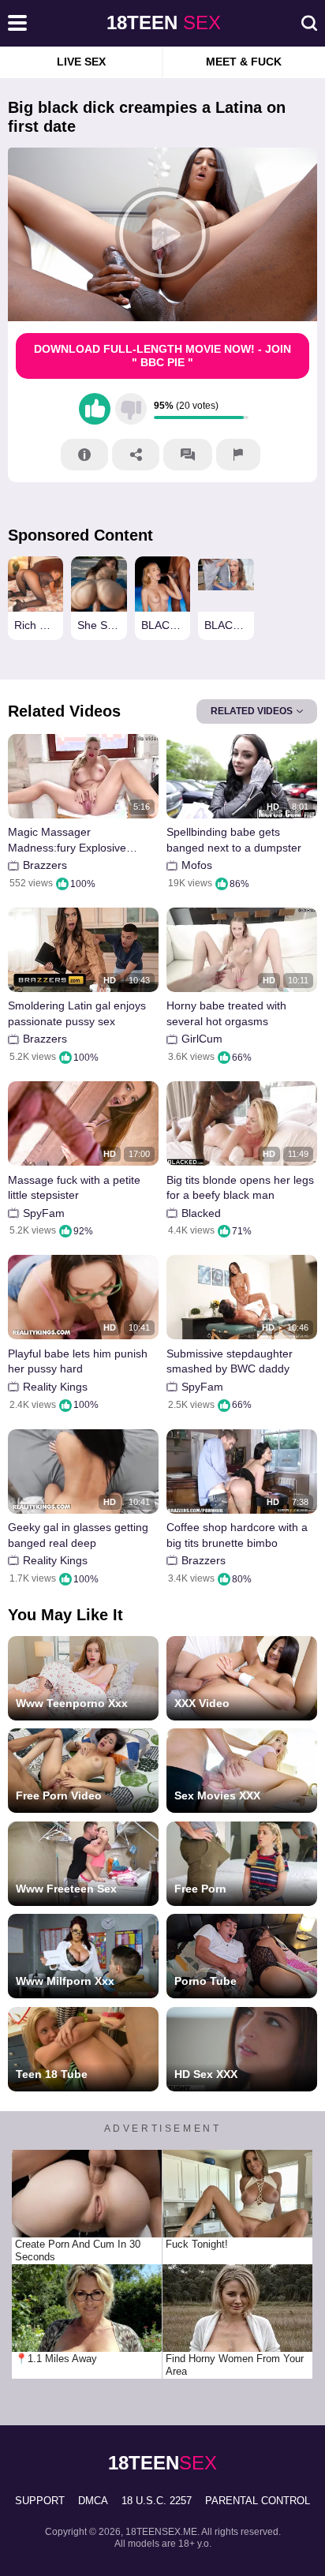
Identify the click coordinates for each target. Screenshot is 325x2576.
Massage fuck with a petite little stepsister (74, 1188)
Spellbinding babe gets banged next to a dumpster (234, 840)
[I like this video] (95, 409)
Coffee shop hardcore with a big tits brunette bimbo (237, 1535)
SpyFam (44, 1213)
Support (40, 2501)
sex (164, 22)
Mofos (197, 865)
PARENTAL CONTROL (258, 2501)
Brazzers (45, 865)
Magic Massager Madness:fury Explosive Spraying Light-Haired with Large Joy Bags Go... (74, 840)
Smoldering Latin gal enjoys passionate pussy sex (77, 1013)
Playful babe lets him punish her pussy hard (78, 1361)
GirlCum (202, 1039)
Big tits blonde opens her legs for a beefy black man (240, 1188)
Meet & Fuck (244, 62)
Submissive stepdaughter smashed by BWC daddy (230, 1361)
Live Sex (81, 62)
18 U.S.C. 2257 (157, 2501)
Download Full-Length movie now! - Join (162, 356)
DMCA (93, 2501)
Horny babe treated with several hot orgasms (226, 1013)
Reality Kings (55, 1387)
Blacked (201, 1213)
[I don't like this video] (131, 409)
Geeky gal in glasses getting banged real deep (78, 1535)
